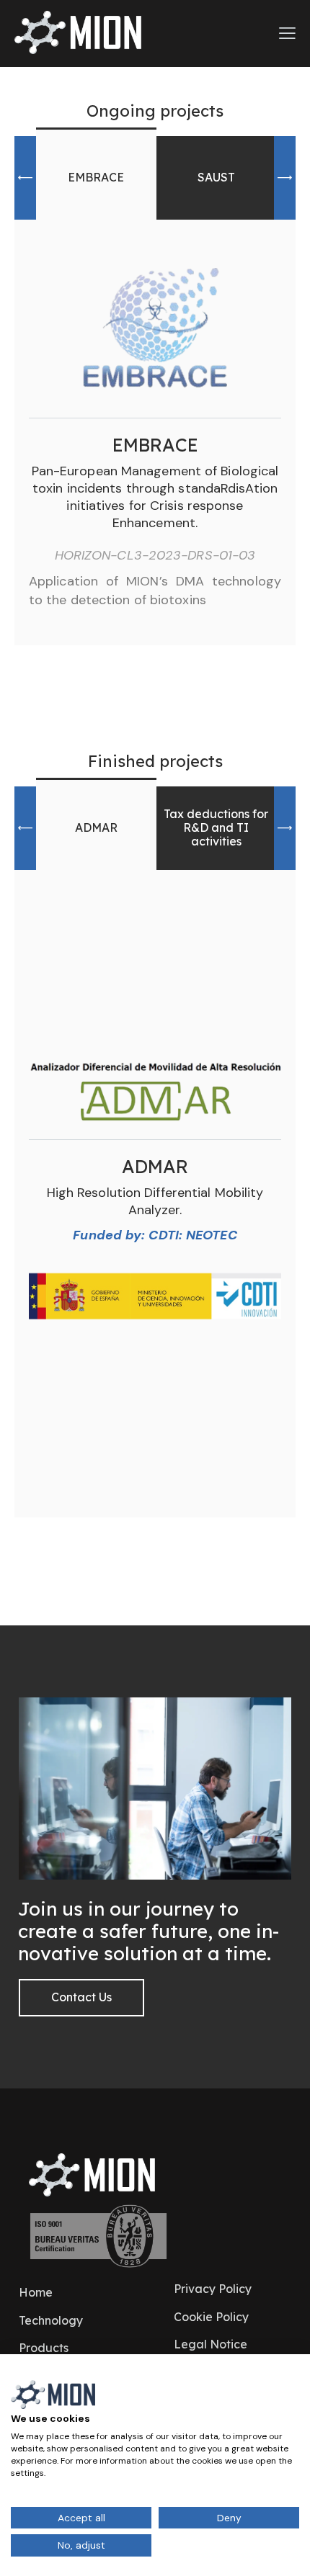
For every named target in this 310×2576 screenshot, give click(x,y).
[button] (25, 178)
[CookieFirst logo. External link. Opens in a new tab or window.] (53, 2395)
